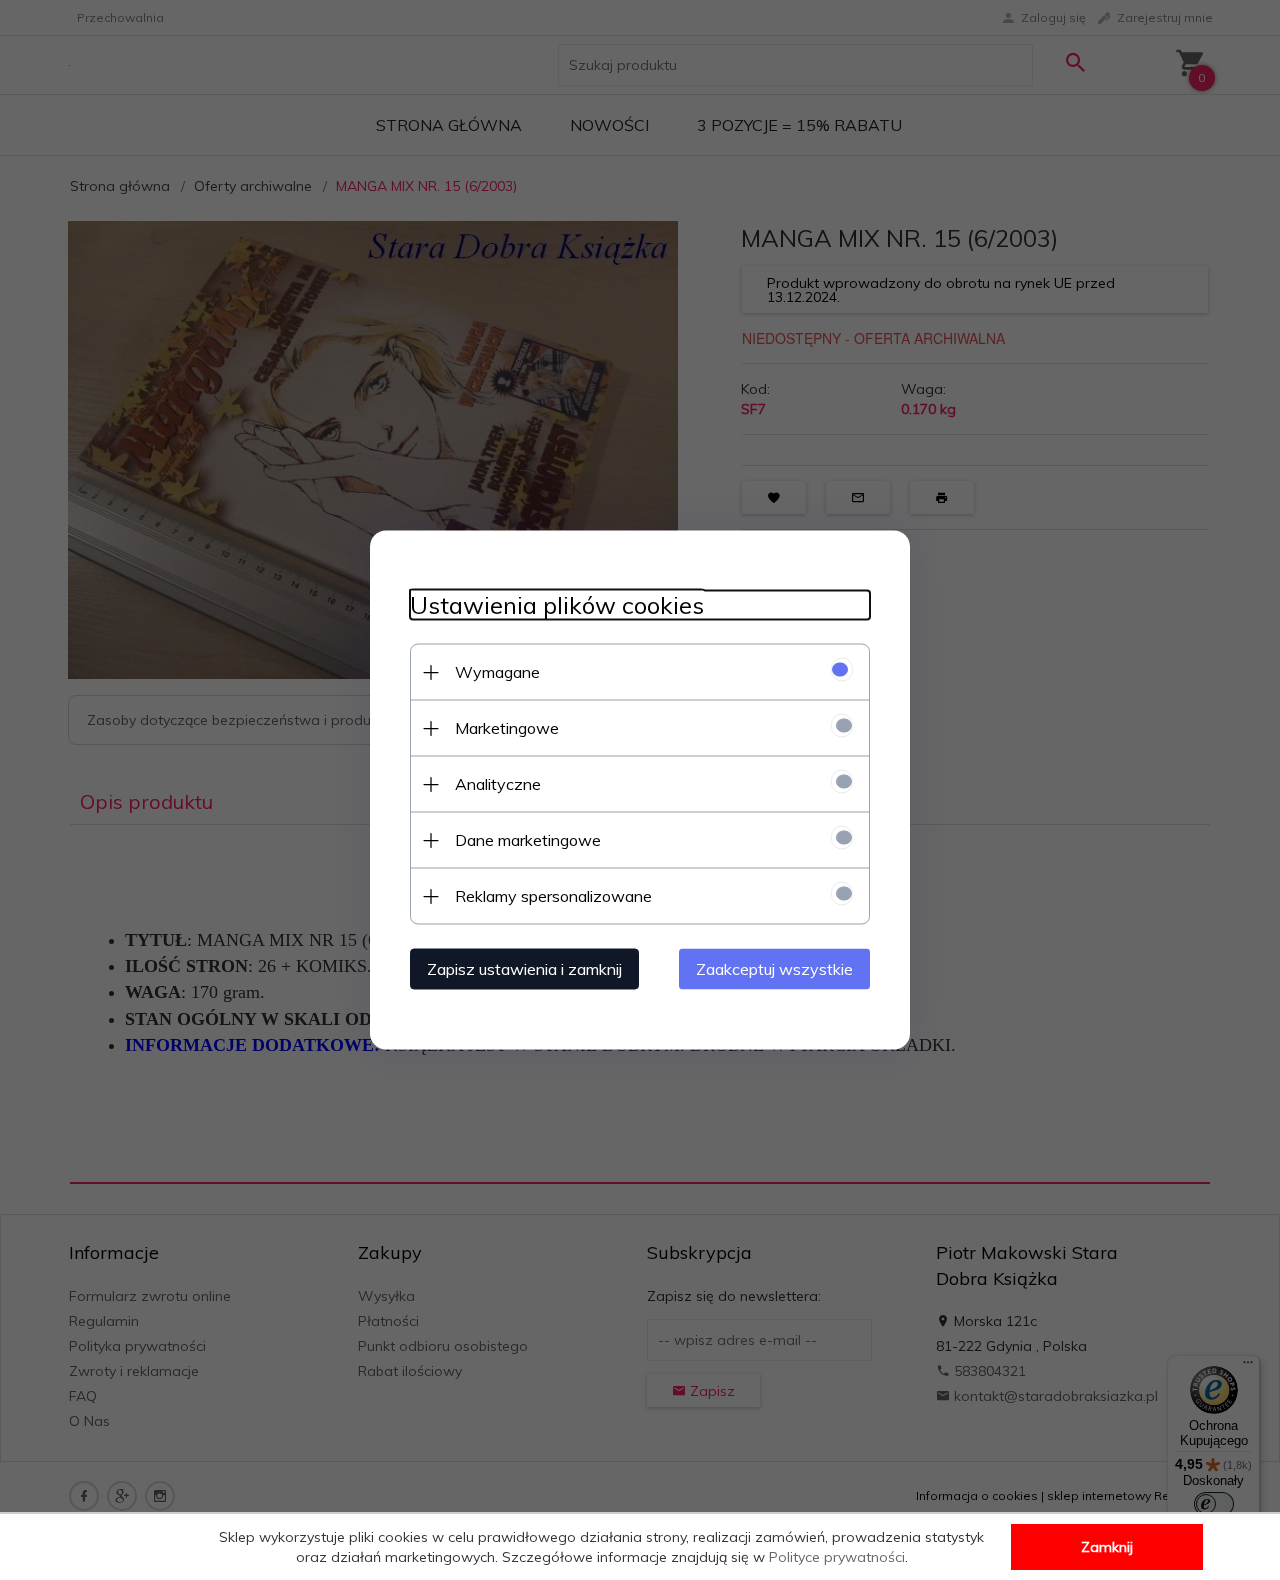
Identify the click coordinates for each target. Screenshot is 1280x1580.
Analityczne (498, 784)
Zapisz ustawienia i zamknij (524, 969)
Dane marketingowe (528, 840)
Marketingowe (507, 728)
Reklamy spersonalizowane (553, 896)
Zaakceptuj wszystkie (774, 969)
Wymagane (497, 672)
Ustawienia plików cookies (557, 605)
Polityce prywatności (837, 1557)
